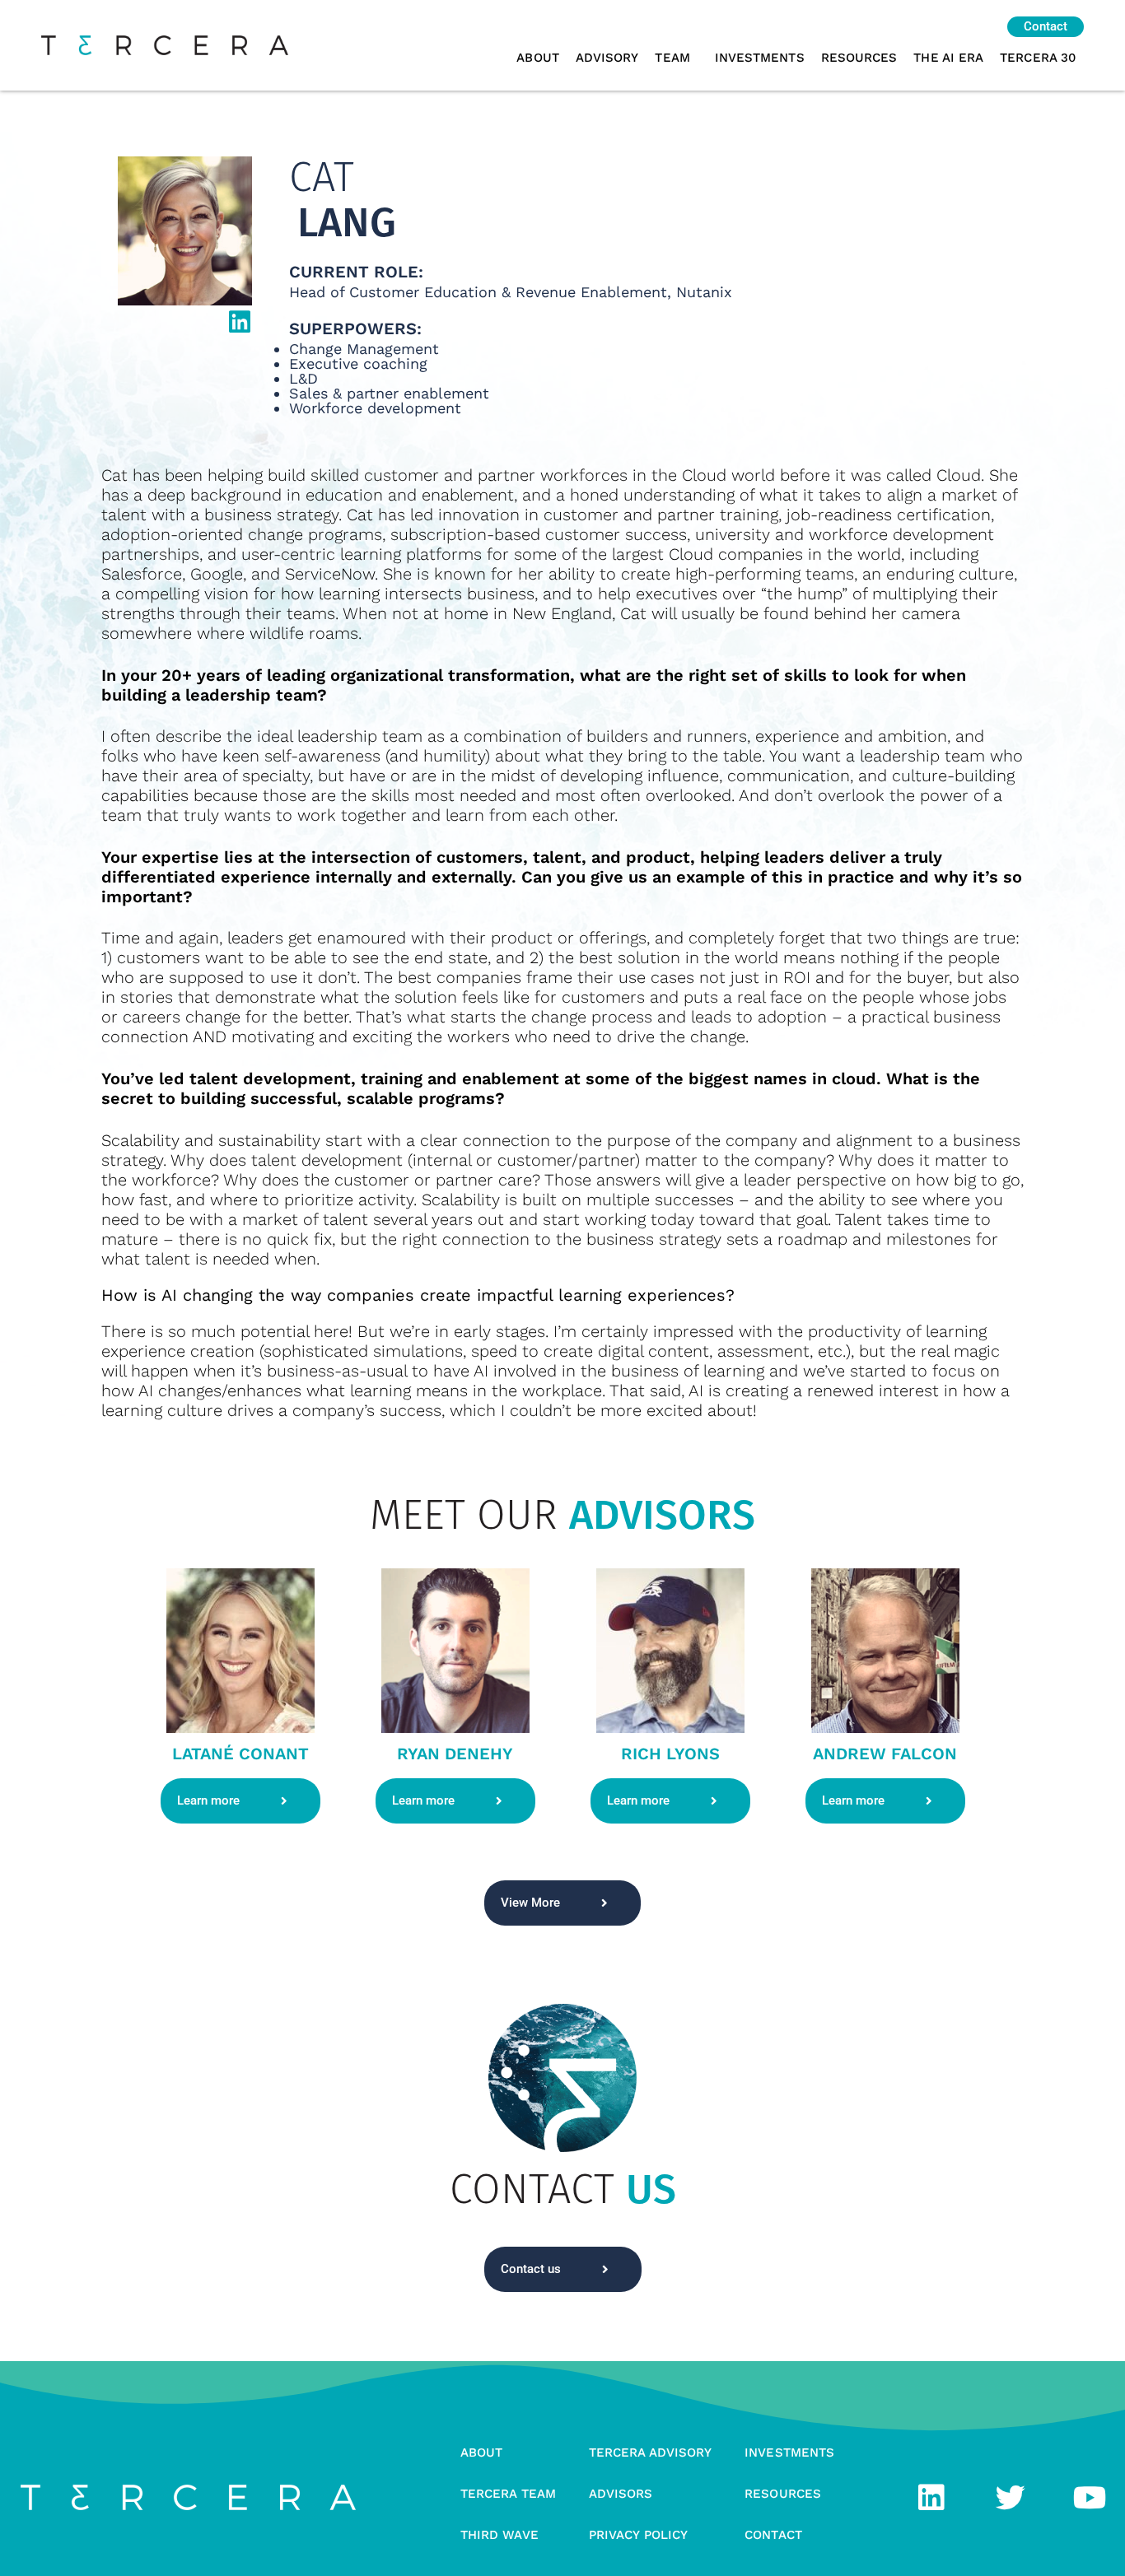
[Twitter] (1011, 2498)
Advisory (607, 58)
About (537, 58)
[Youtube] (1090, 2498)
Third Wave (499, 2535)
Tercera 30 (1038, 58)
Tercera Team (508, 2494)
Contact (773, 2535)
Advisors (621, 2494)
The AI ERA (948, 58)
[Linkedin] (931, 2498)
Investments (760, 58)
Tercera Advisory (650, 2453)
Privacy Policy (638, 2535)
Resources (859, 58)
